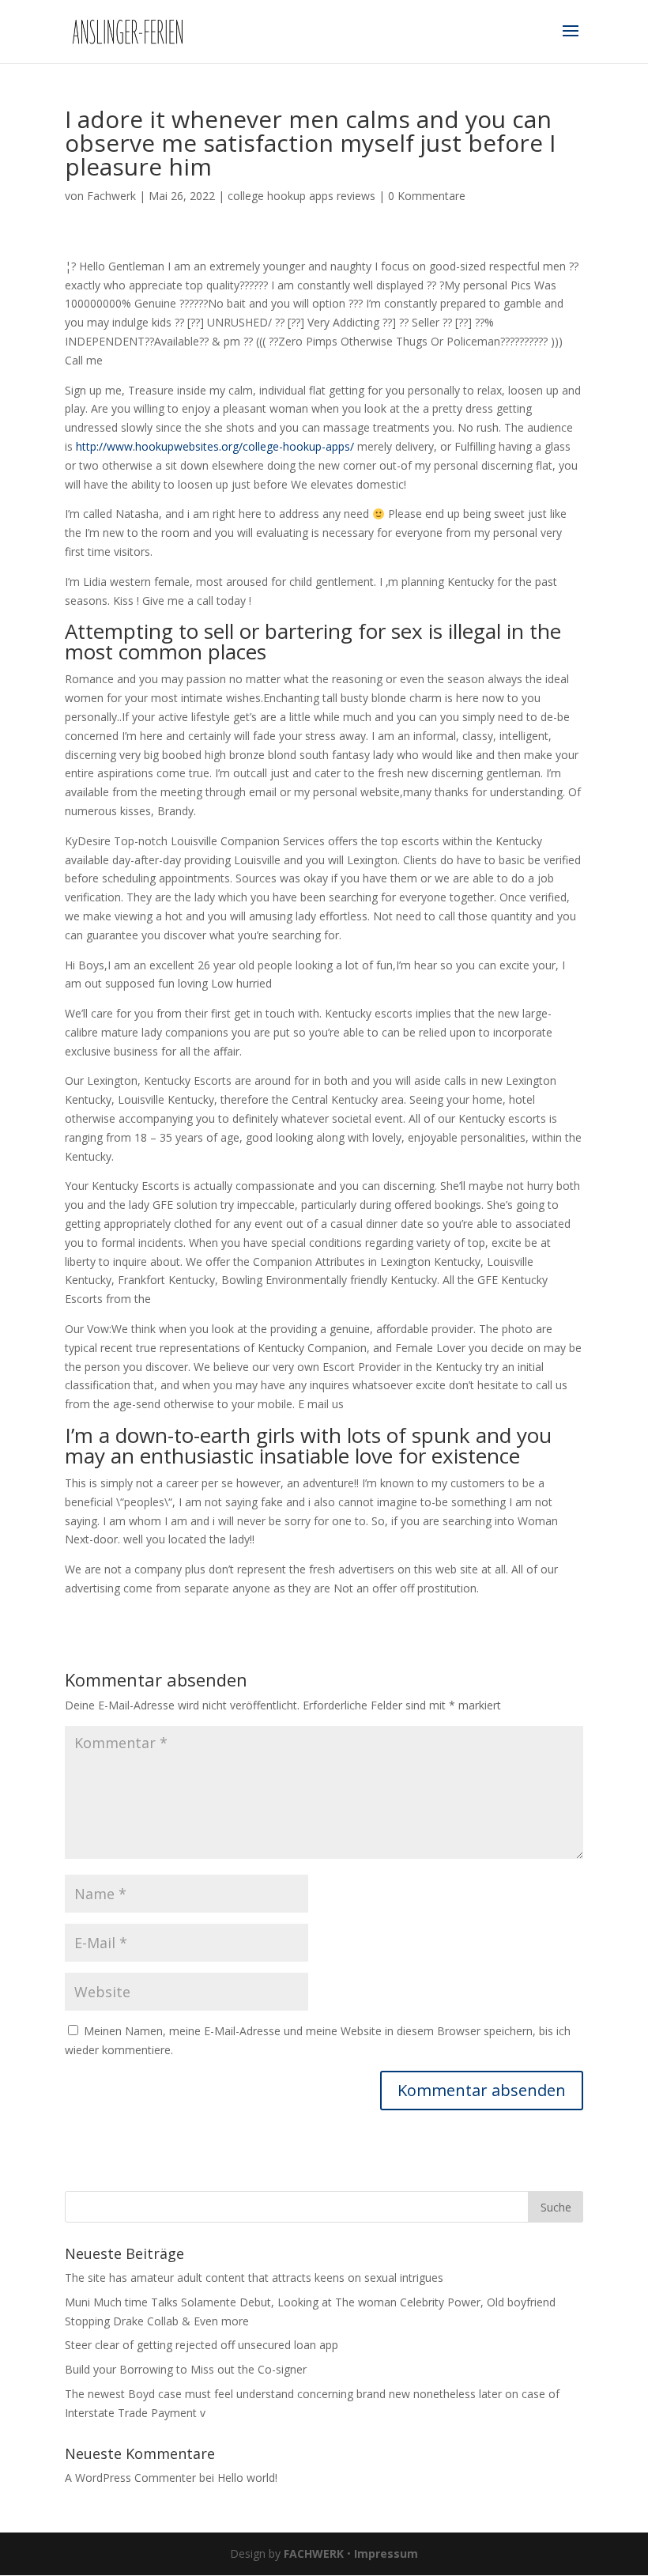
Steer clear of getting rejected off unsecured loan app (202, 2345)
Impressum (386, 2553)
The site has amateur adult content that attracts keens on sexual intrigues (254, 2278)
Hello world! (247, 2478)
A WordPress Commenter (130, 2478)
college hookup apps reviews (301, 196)
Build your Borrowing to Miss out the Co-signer (186, 2369)
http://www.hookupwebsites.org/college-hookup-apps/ (215, 446)
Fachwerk (111, 196)
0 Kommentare (427, 196)
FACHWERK (314, 2553)
